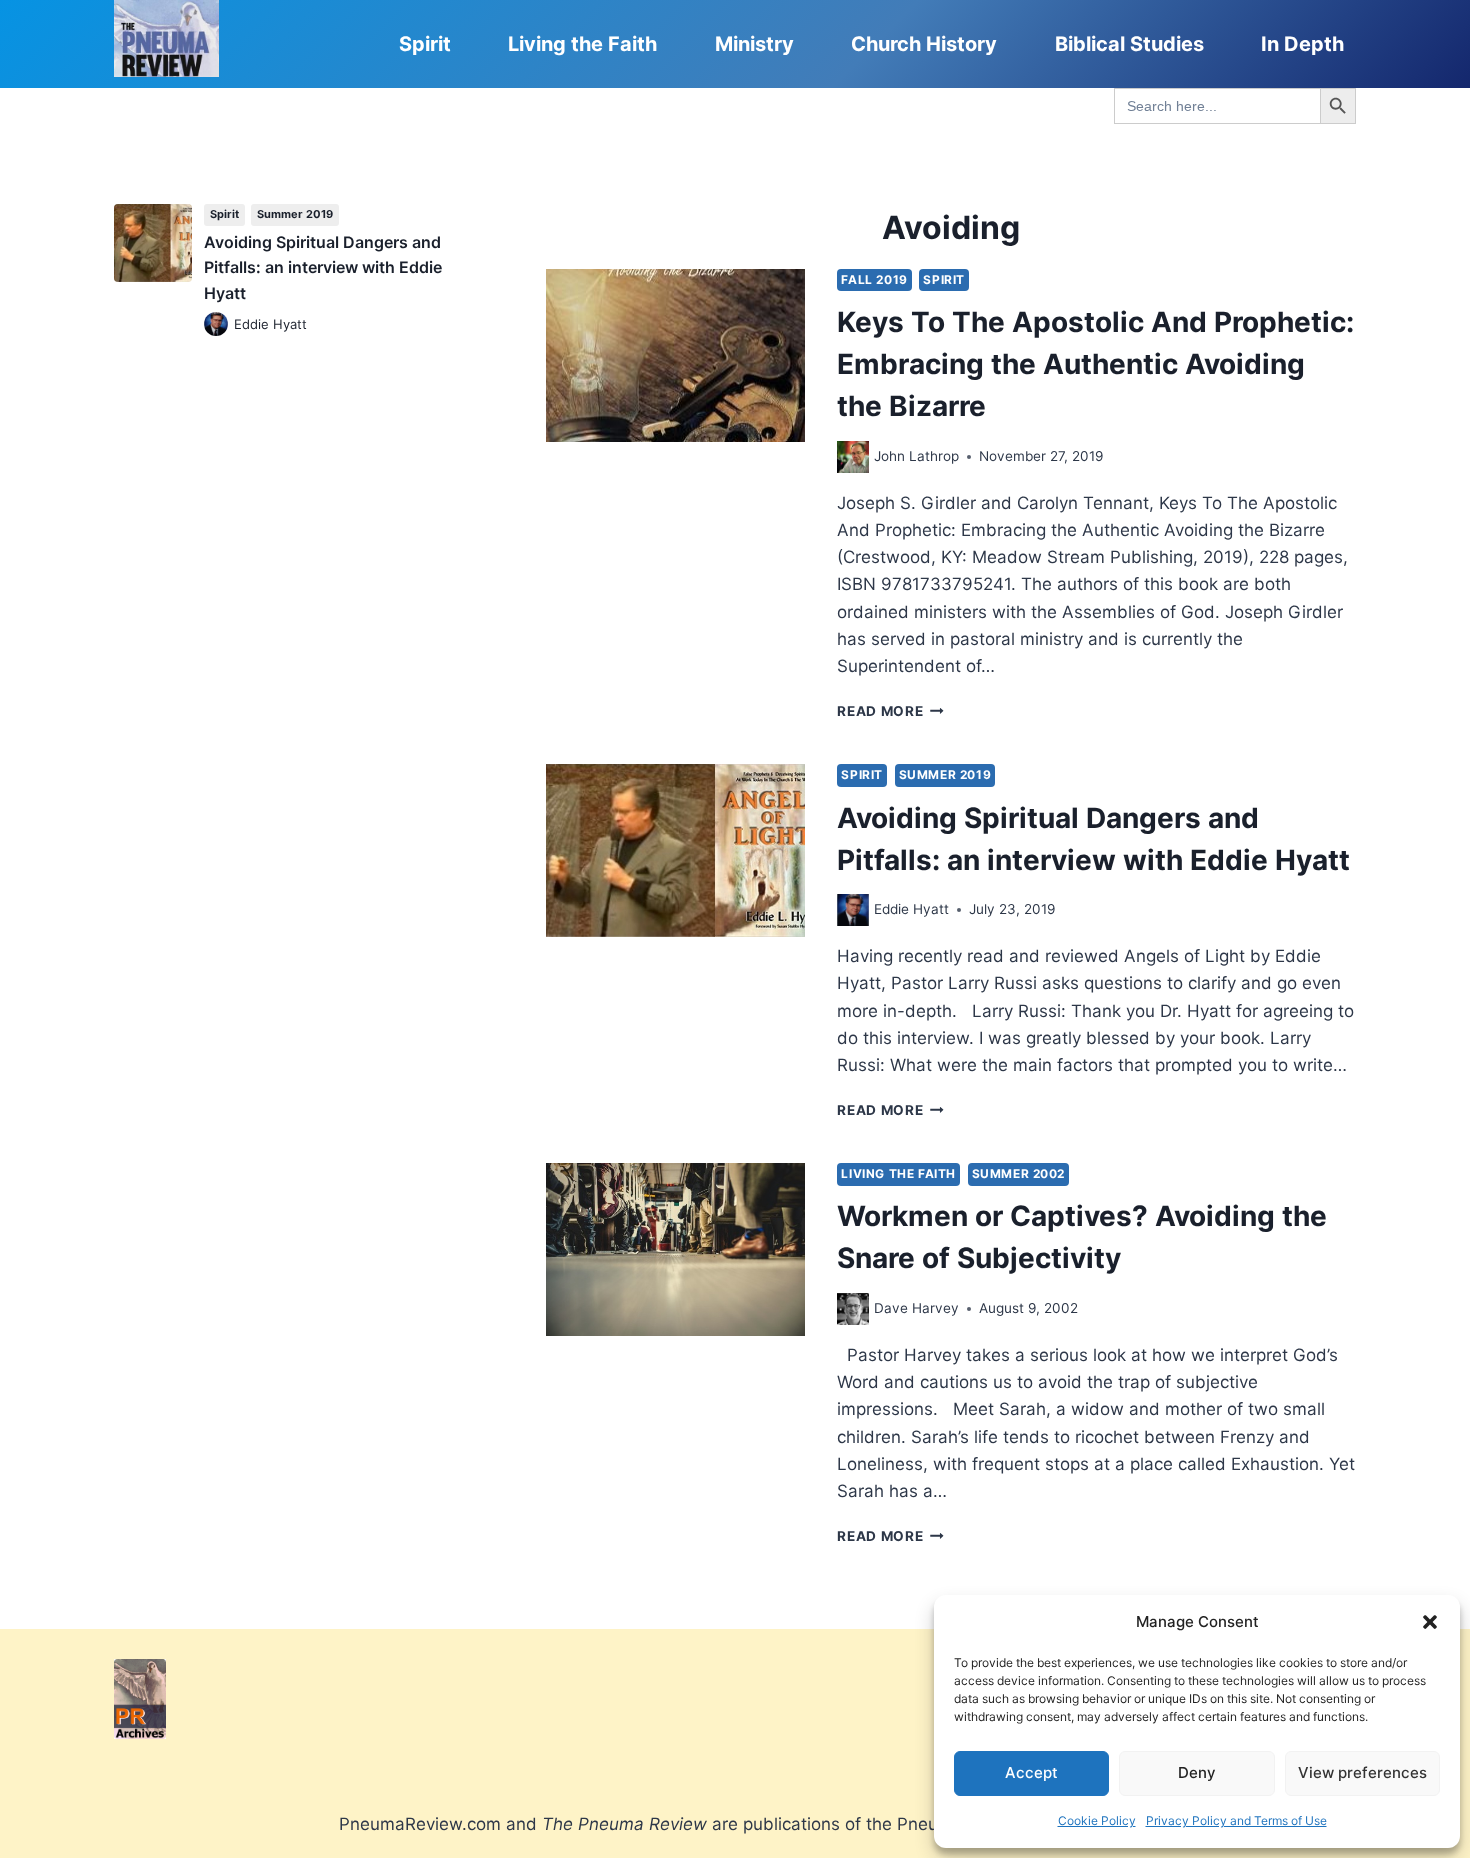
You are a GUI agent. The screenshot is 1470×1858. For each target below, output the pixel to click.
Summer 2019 (945, 774)
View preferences (1362, 1772)
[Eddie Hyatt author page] (853, 910)
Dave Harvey (916, 1308)
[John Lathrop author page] (853, 457)
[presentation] (675, 355)
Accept (1031, 1772)
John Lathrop (916, 456)
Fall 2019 (874, 279)
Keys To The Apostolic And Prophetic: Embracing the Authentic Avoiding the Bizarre (1095, 364)
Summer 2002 (1019, 1173)
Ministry (754, 44)
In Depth (1302, 44)
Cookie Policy (1097, 1820)
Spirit (425, 44)
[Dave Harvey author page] (853, 1309)
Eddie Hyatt (911, 909)
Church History (924, 44)
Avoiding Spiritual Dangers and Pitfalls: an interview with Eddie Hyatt (323, 267)
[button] (1430, 1622)
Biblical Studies (1129, 44)
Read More (890, 711)
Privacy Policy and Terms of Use (1236, 1820)
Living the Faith (582, 44)
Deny (1197, 1772)
